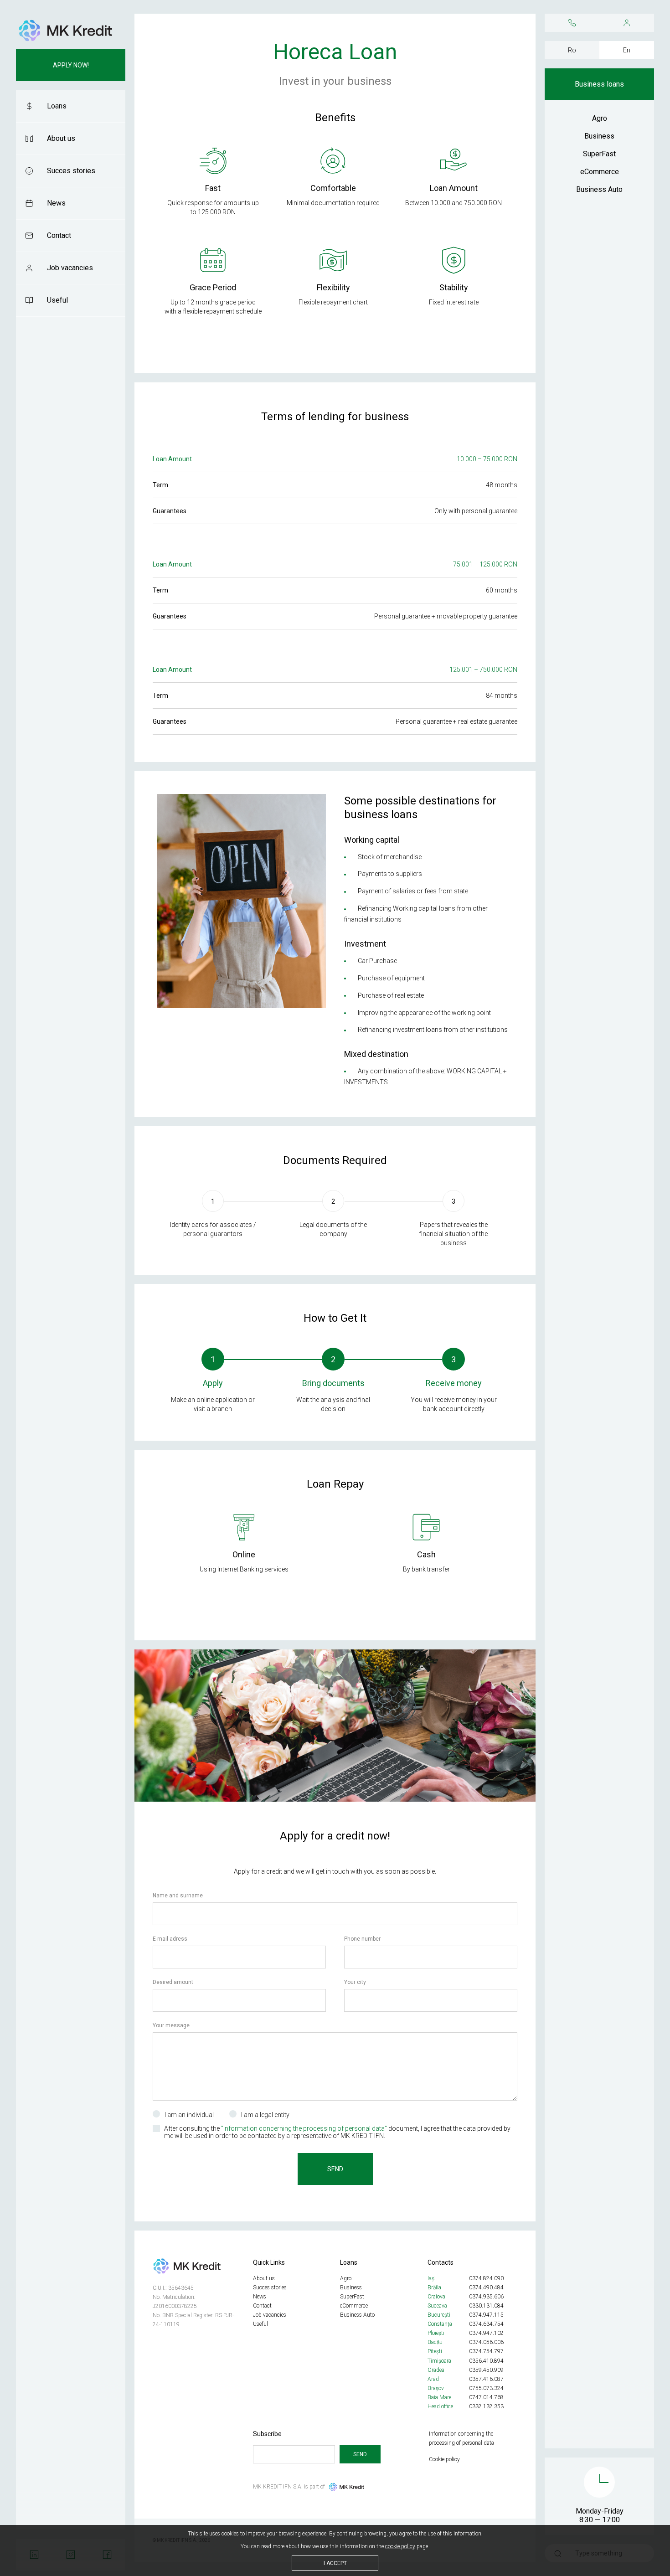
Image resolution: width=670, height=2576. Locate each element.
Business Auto (599, 189)
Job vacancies (70, 268)
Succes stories (71, 171)
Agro (600, 118)
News (56, 203)
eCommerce (600, 172)
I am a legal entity (265, 2115)
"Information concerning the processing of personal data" (304, 2128)
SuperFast (599, 154)
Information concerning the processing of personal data (461, 2438)
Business (599, 136)
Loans (57, 106)
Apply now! (71, 65)
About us (61, 138)
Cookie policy (444, 2459)
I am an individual (189, 2115)
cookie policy (400, 2546)
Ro (572, 50)
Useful (57, 300)
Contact (59, 235)
